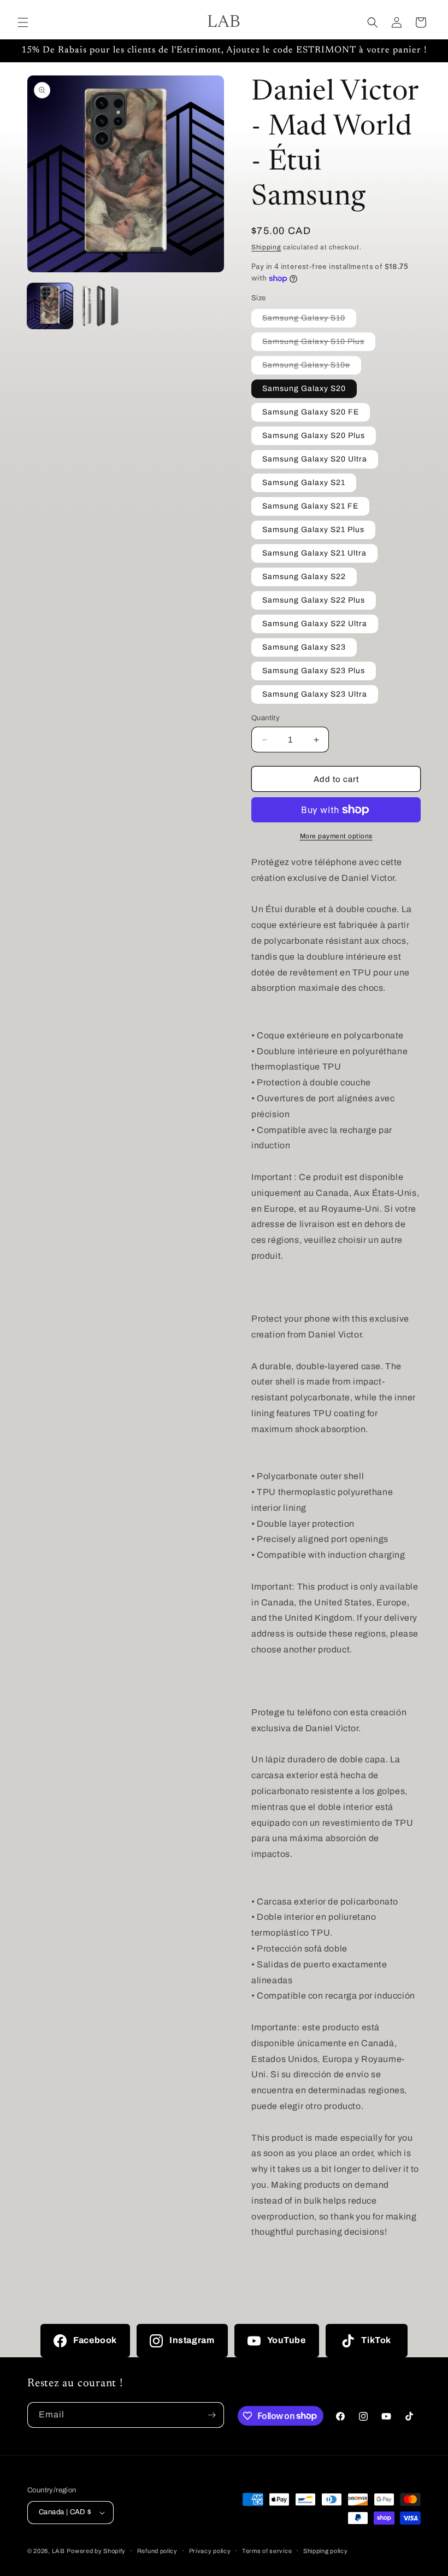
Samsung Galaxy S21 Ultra (314, 553)
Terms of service (267, 2551)
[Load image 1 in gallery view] (50, 306)
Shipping (266, 247)
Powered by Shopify (96, 2551)
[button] (23, 22)
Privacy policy (210, 2551)
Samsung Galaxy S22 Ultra (315, 624)
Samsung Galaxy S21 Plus (313, 530)
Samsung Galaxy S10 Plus (319, 344)
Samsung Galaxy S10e (312, 367)
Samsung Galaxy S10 (309, 320)
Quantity (266, 718)
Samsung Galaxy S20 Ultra (315, 459)
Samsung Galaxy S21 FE (310, 506)
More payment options (336, 836)
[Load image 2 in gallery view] (101, 306)
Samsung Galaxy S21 (304, 483)
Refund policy (157, 2551)
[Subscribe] (211, 2415)
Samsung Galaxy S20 (304, 389)
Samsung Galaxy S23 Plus (314, 671)
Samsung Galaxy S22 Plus (314, 600)
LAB (58, 2551)
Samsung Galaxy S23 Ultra (315, 694)
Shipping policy (326, 2551)
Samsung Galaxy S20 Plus (314, 436)
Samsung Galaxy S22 (304, 577)
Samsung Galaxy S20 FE (311, 412)
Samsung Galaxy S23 (304, 647)
